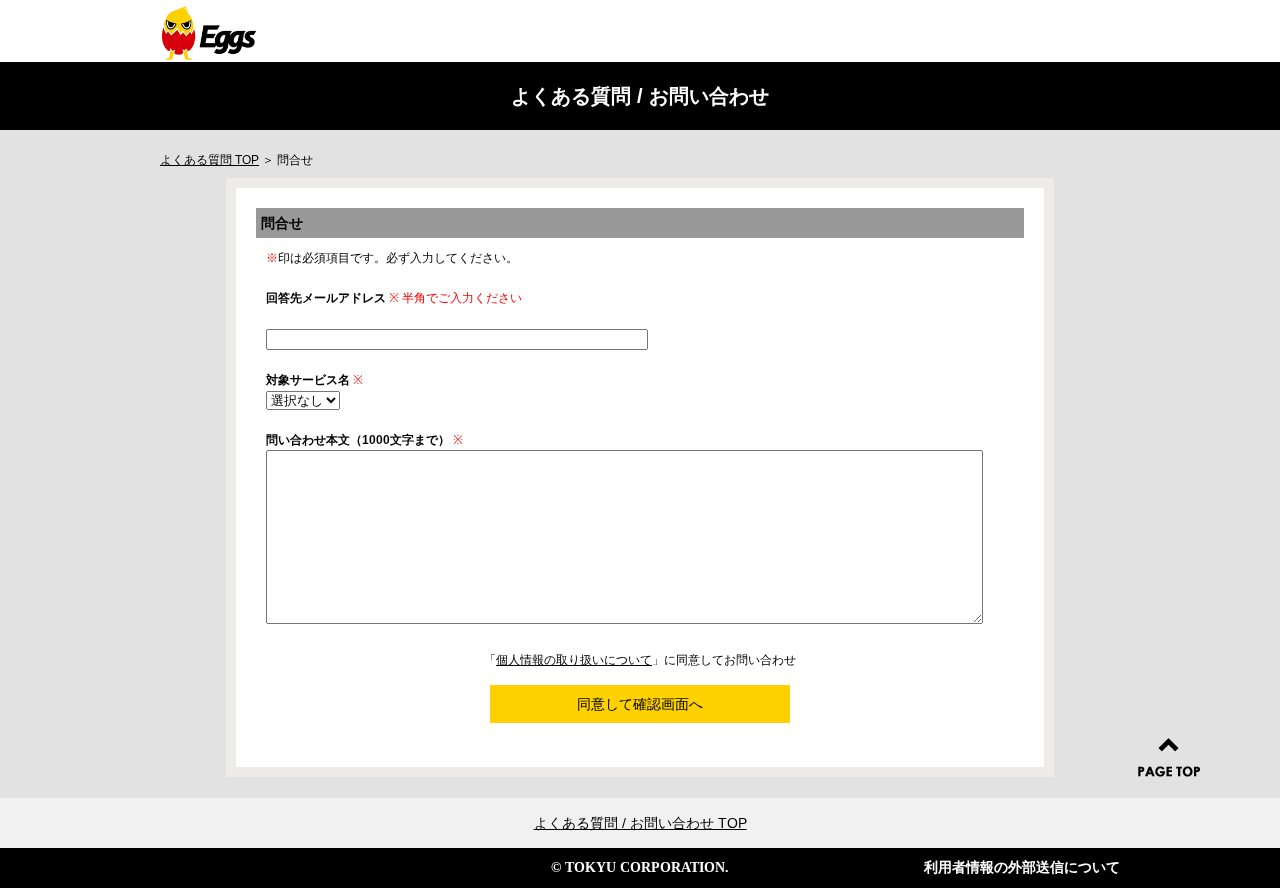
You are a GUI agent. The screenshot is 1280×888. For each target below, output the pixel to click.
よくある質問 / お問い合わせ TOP (640, 823)
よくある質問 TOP (209, 160)
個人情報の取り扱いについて (574, 660)
